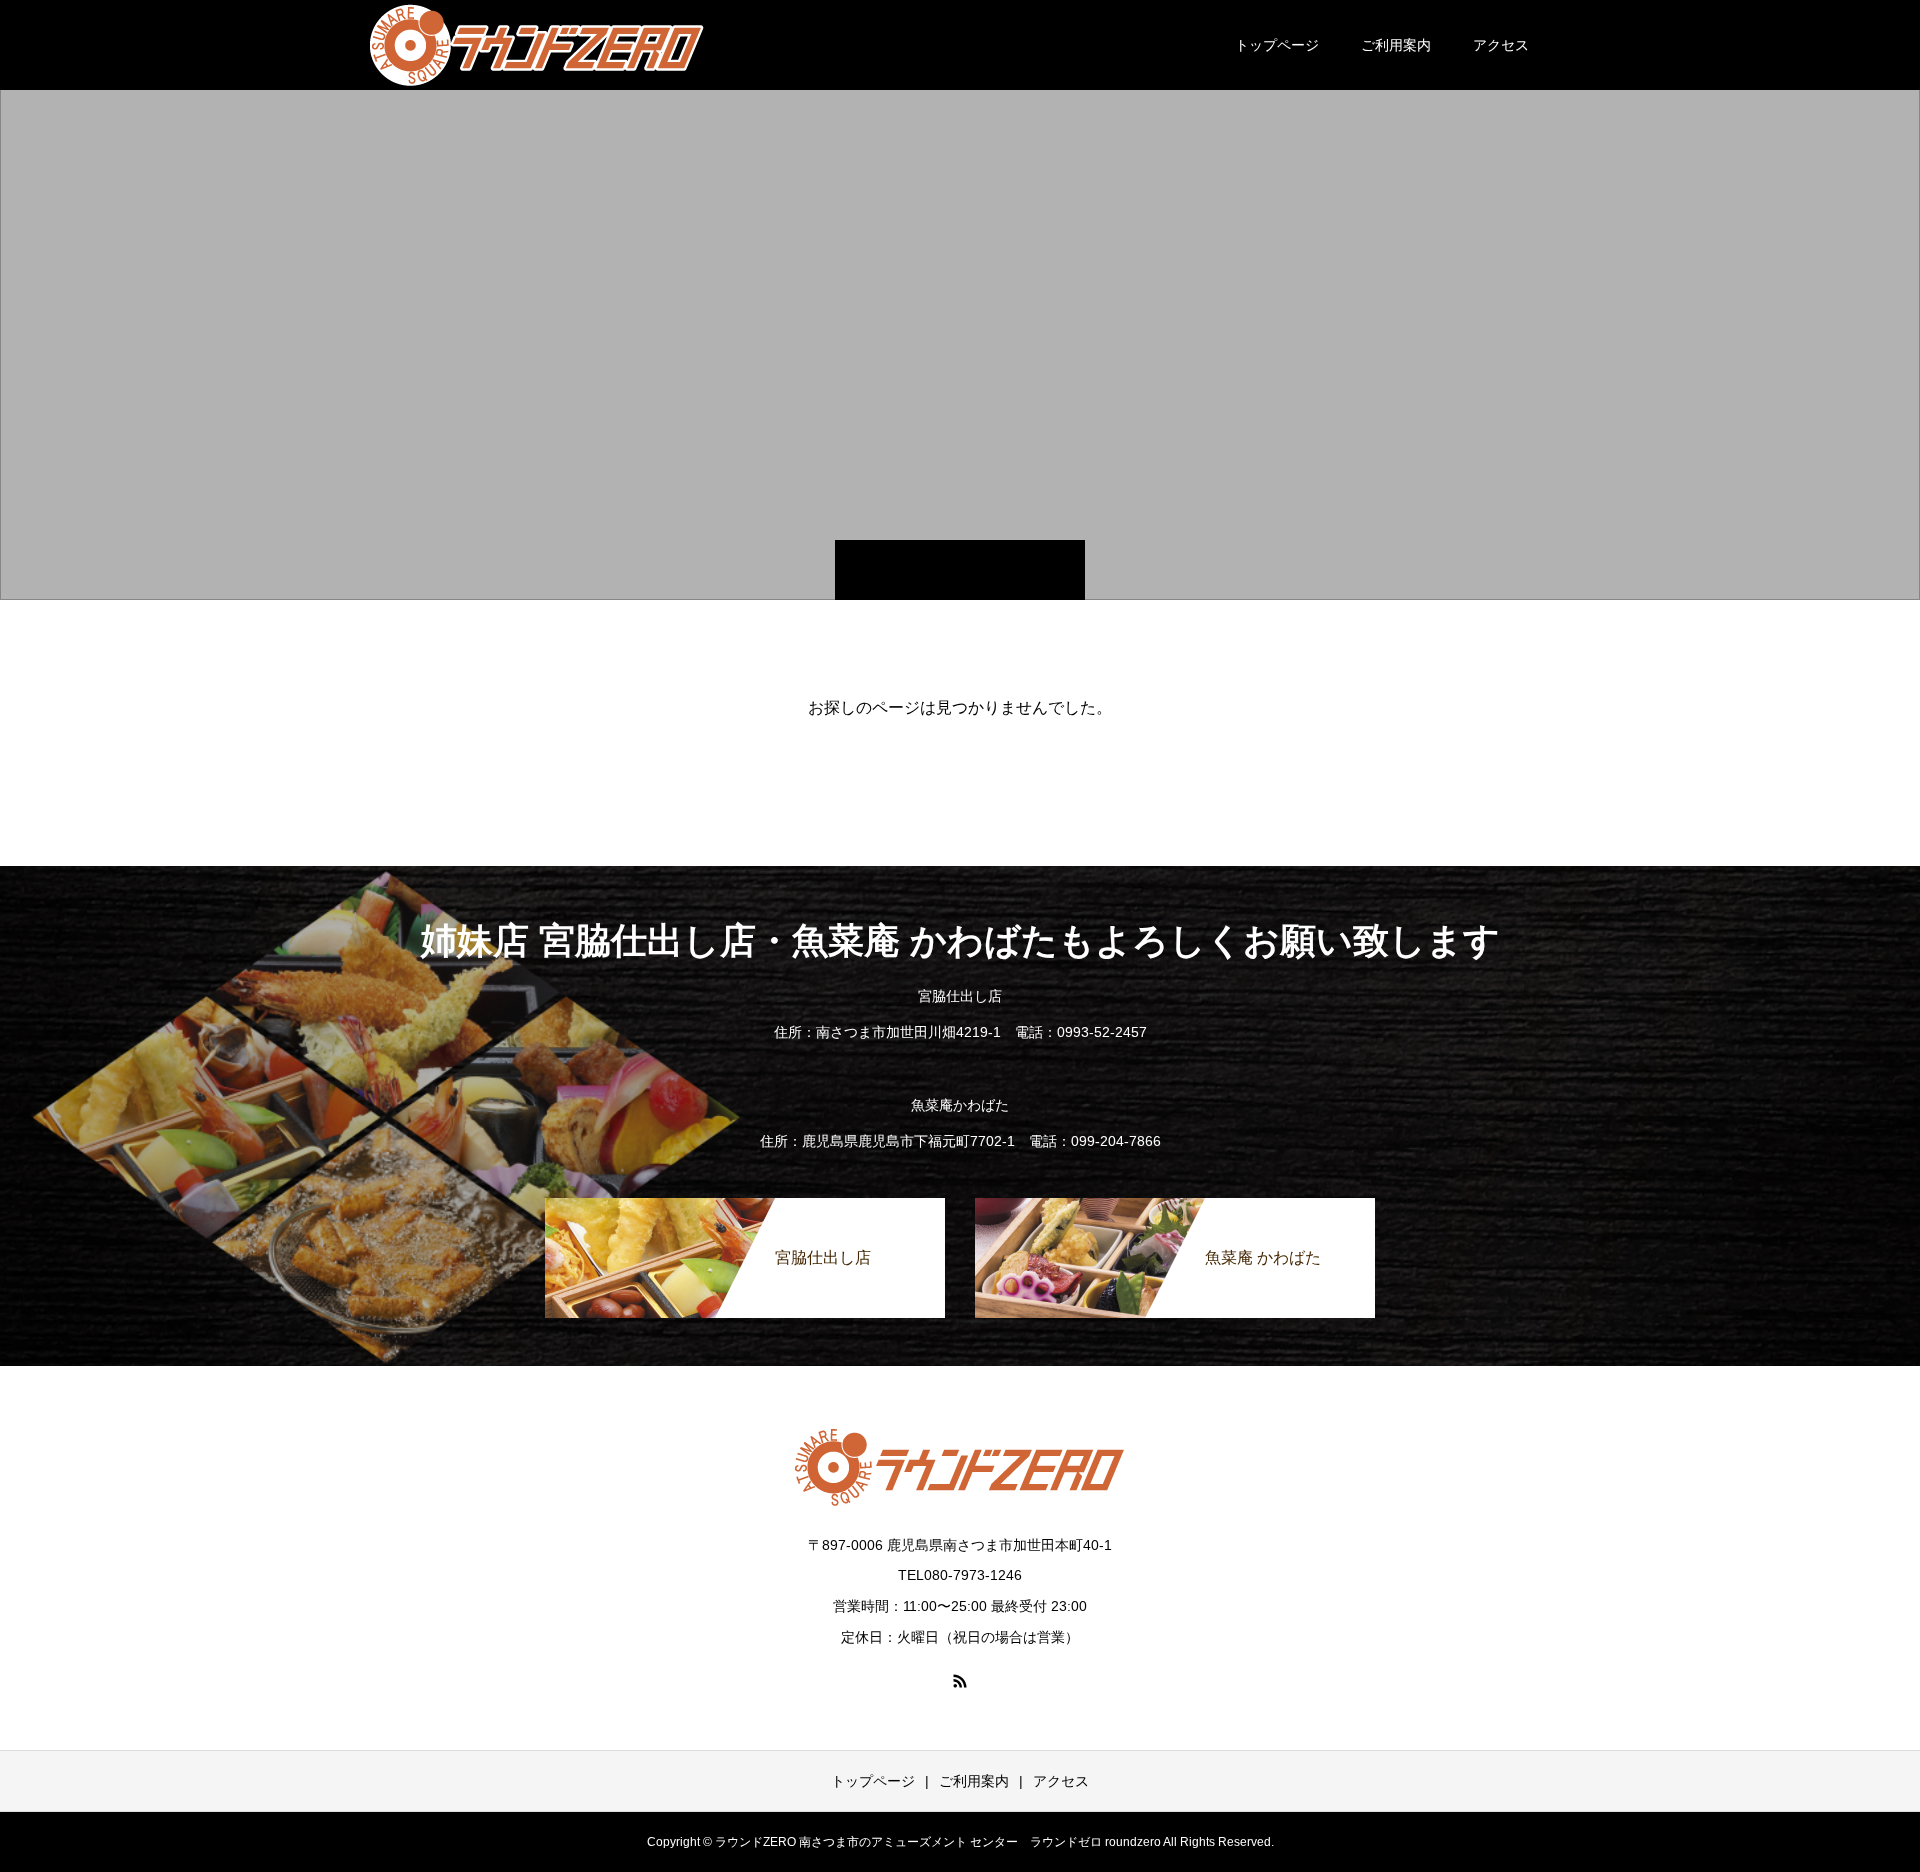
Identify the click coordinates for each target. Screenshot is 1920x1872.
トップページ (1277, 45)
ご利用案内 (1396, 45)
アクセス (1501, 45)
